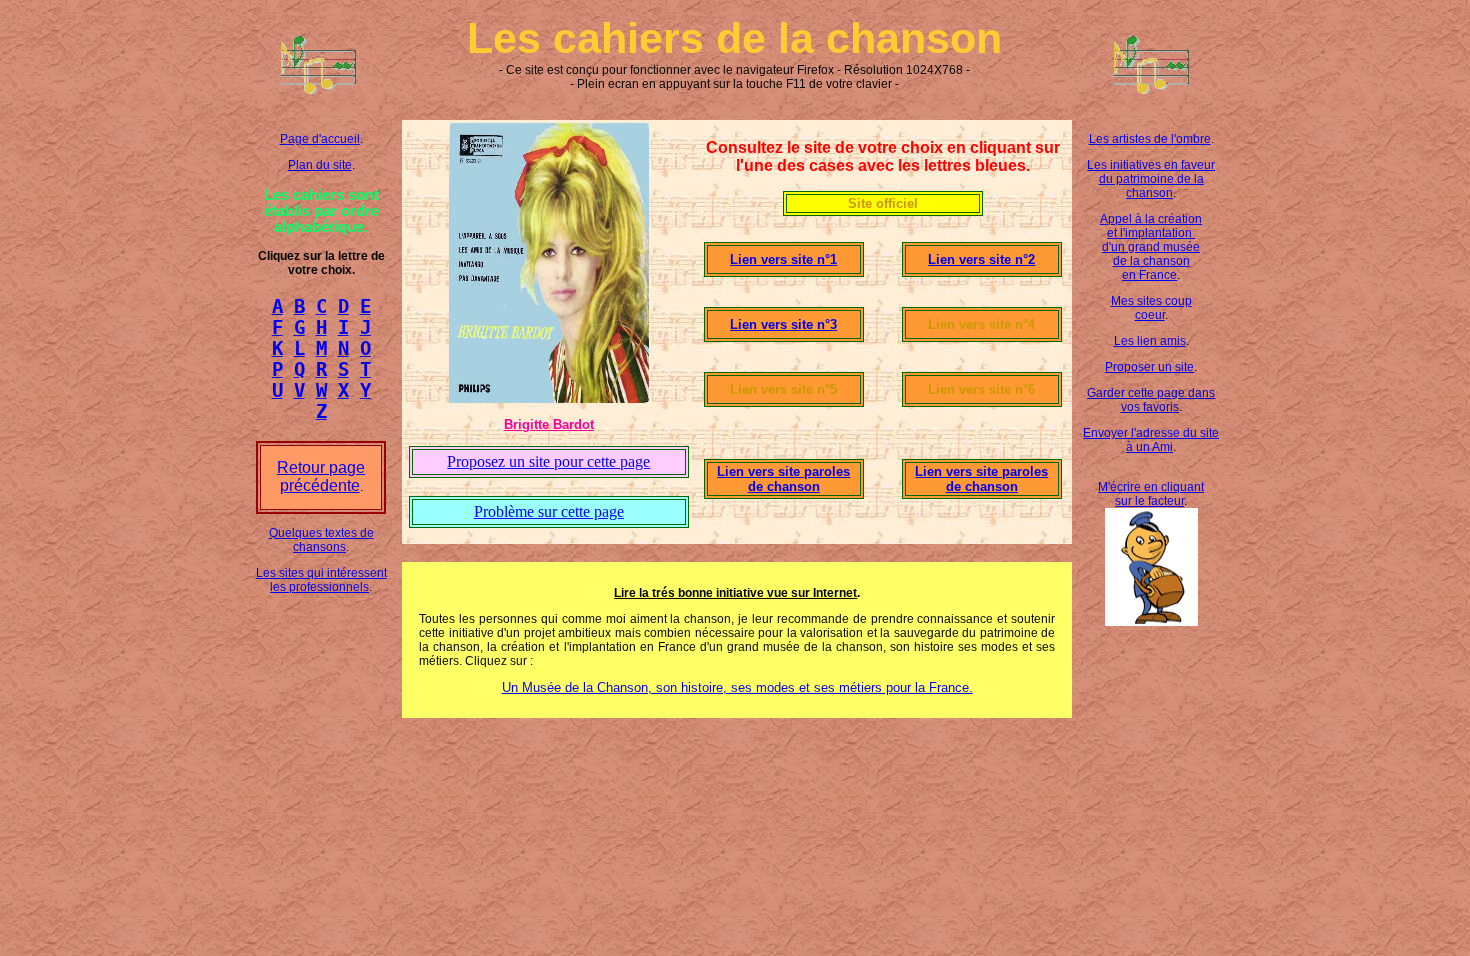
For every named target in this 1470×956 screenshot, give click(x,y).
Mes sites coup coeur (1151, 308)
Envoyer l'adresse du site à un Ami (1151, 440)
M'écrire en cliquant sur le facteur (1151, 494)
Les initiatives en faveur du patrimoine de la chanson (1151, 179)
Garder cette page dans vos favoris (1151, 400)
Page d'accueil (320, 139)
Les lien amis (1150, 341)
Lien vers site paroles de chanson (783, 479)
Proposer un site (1149, 367)
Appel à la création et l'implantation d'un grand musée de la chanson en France (1151, 247)
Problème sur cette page (549, 511)
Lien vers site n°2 (981, 259)
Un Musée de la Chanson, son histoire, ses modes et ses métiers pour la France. (737, 687)
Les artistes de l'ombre (1150, 139)
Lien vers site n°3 (783, 324)
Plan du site (320, 165)
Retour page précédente (321, 476)
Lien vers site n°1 (783, 259)
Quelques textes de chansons (321, 540)
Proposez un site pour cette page (548, 461)
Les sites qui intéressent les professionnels (321, 580)
